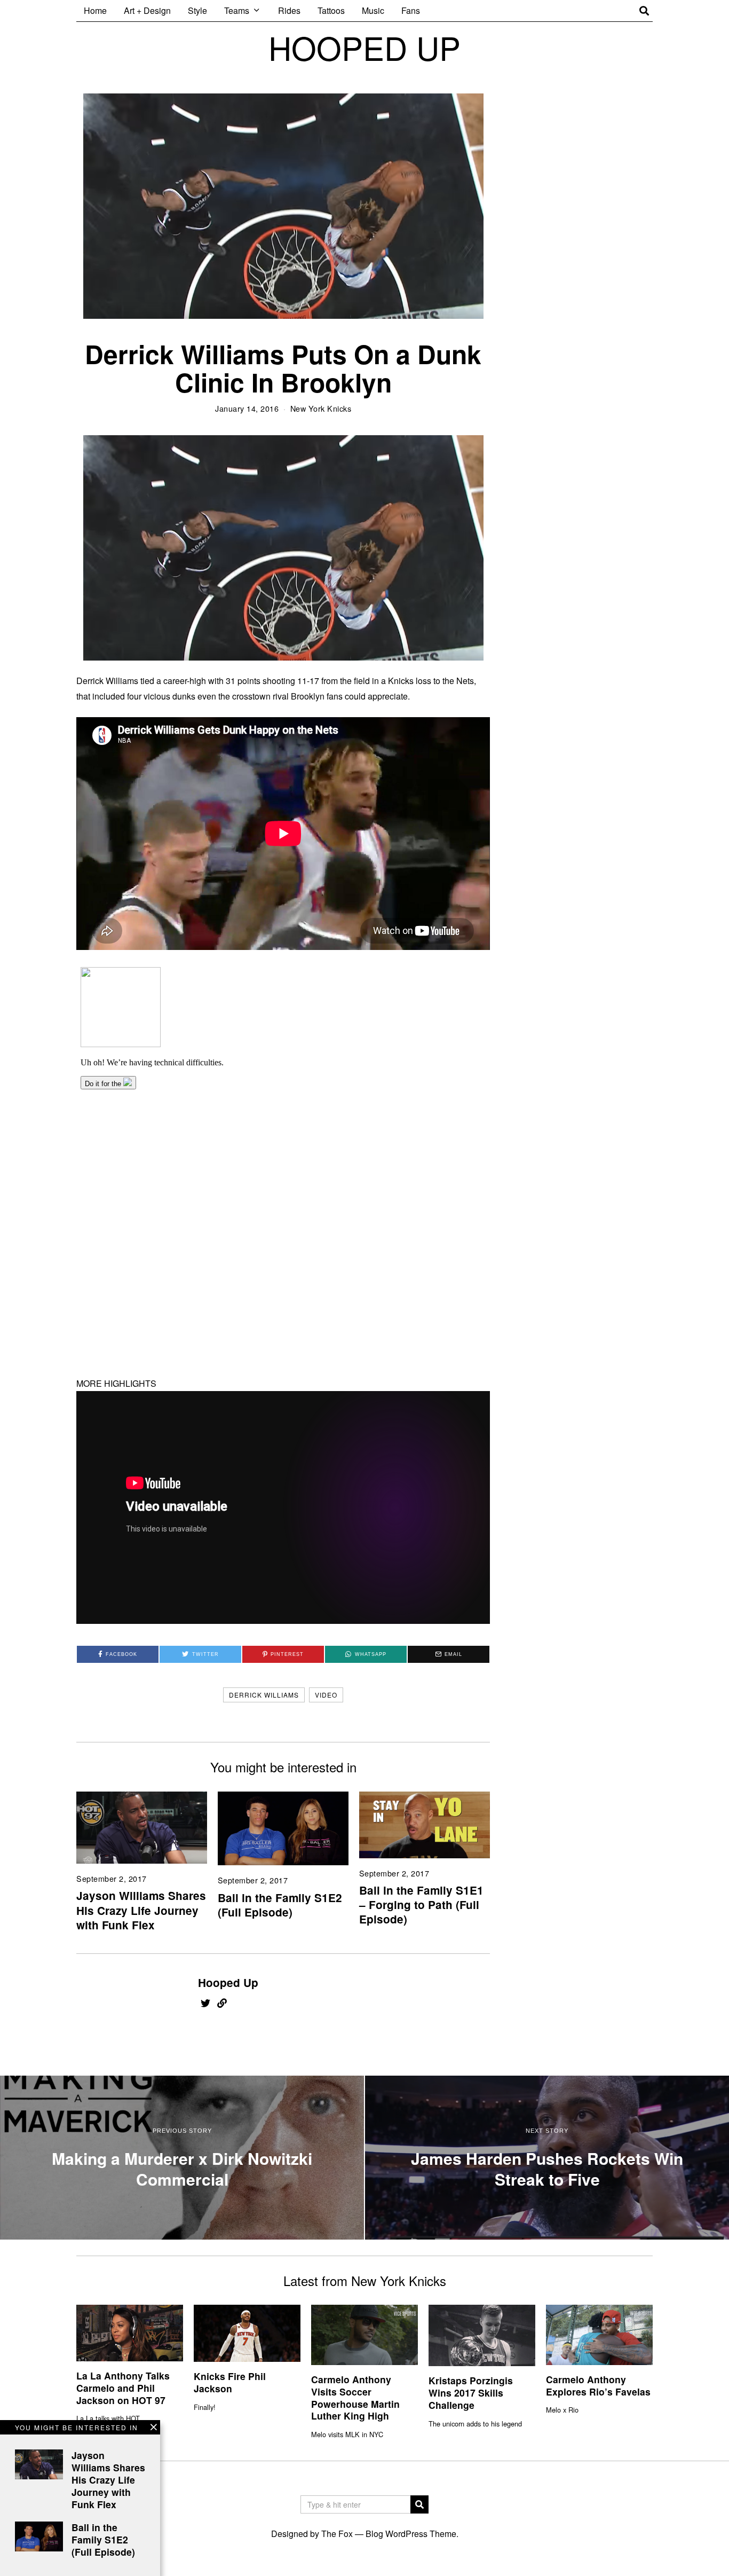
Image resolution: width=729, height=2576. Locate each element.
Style (197, 10)
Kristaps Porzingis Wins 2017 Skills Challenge (471, 2393)
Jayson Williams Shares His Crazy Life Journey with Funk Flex (141, 1910)
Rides (289, 10)
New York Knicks (321, 408)
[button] (419, 2504)
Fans (411, 10)
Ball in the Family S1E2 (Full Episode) (280, 1905)
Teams (237, 10)
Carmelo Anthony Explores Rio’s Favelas (598, 2385)
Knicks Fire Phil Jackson (230, 2382)
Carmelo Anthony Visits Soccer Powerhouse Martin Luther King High (355, 2398)
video (326, 1695)
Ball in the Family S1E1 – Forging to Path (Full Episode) (421, 1904)
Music (373, 10)
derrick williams (264, 1695)
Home (95, 10)
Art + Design (147, 10)
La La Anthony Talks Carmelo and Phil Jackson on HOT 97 (123, 2388)
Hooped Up (228, 1982)
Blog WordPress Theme (411, 2534)
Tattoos (331, 10)
